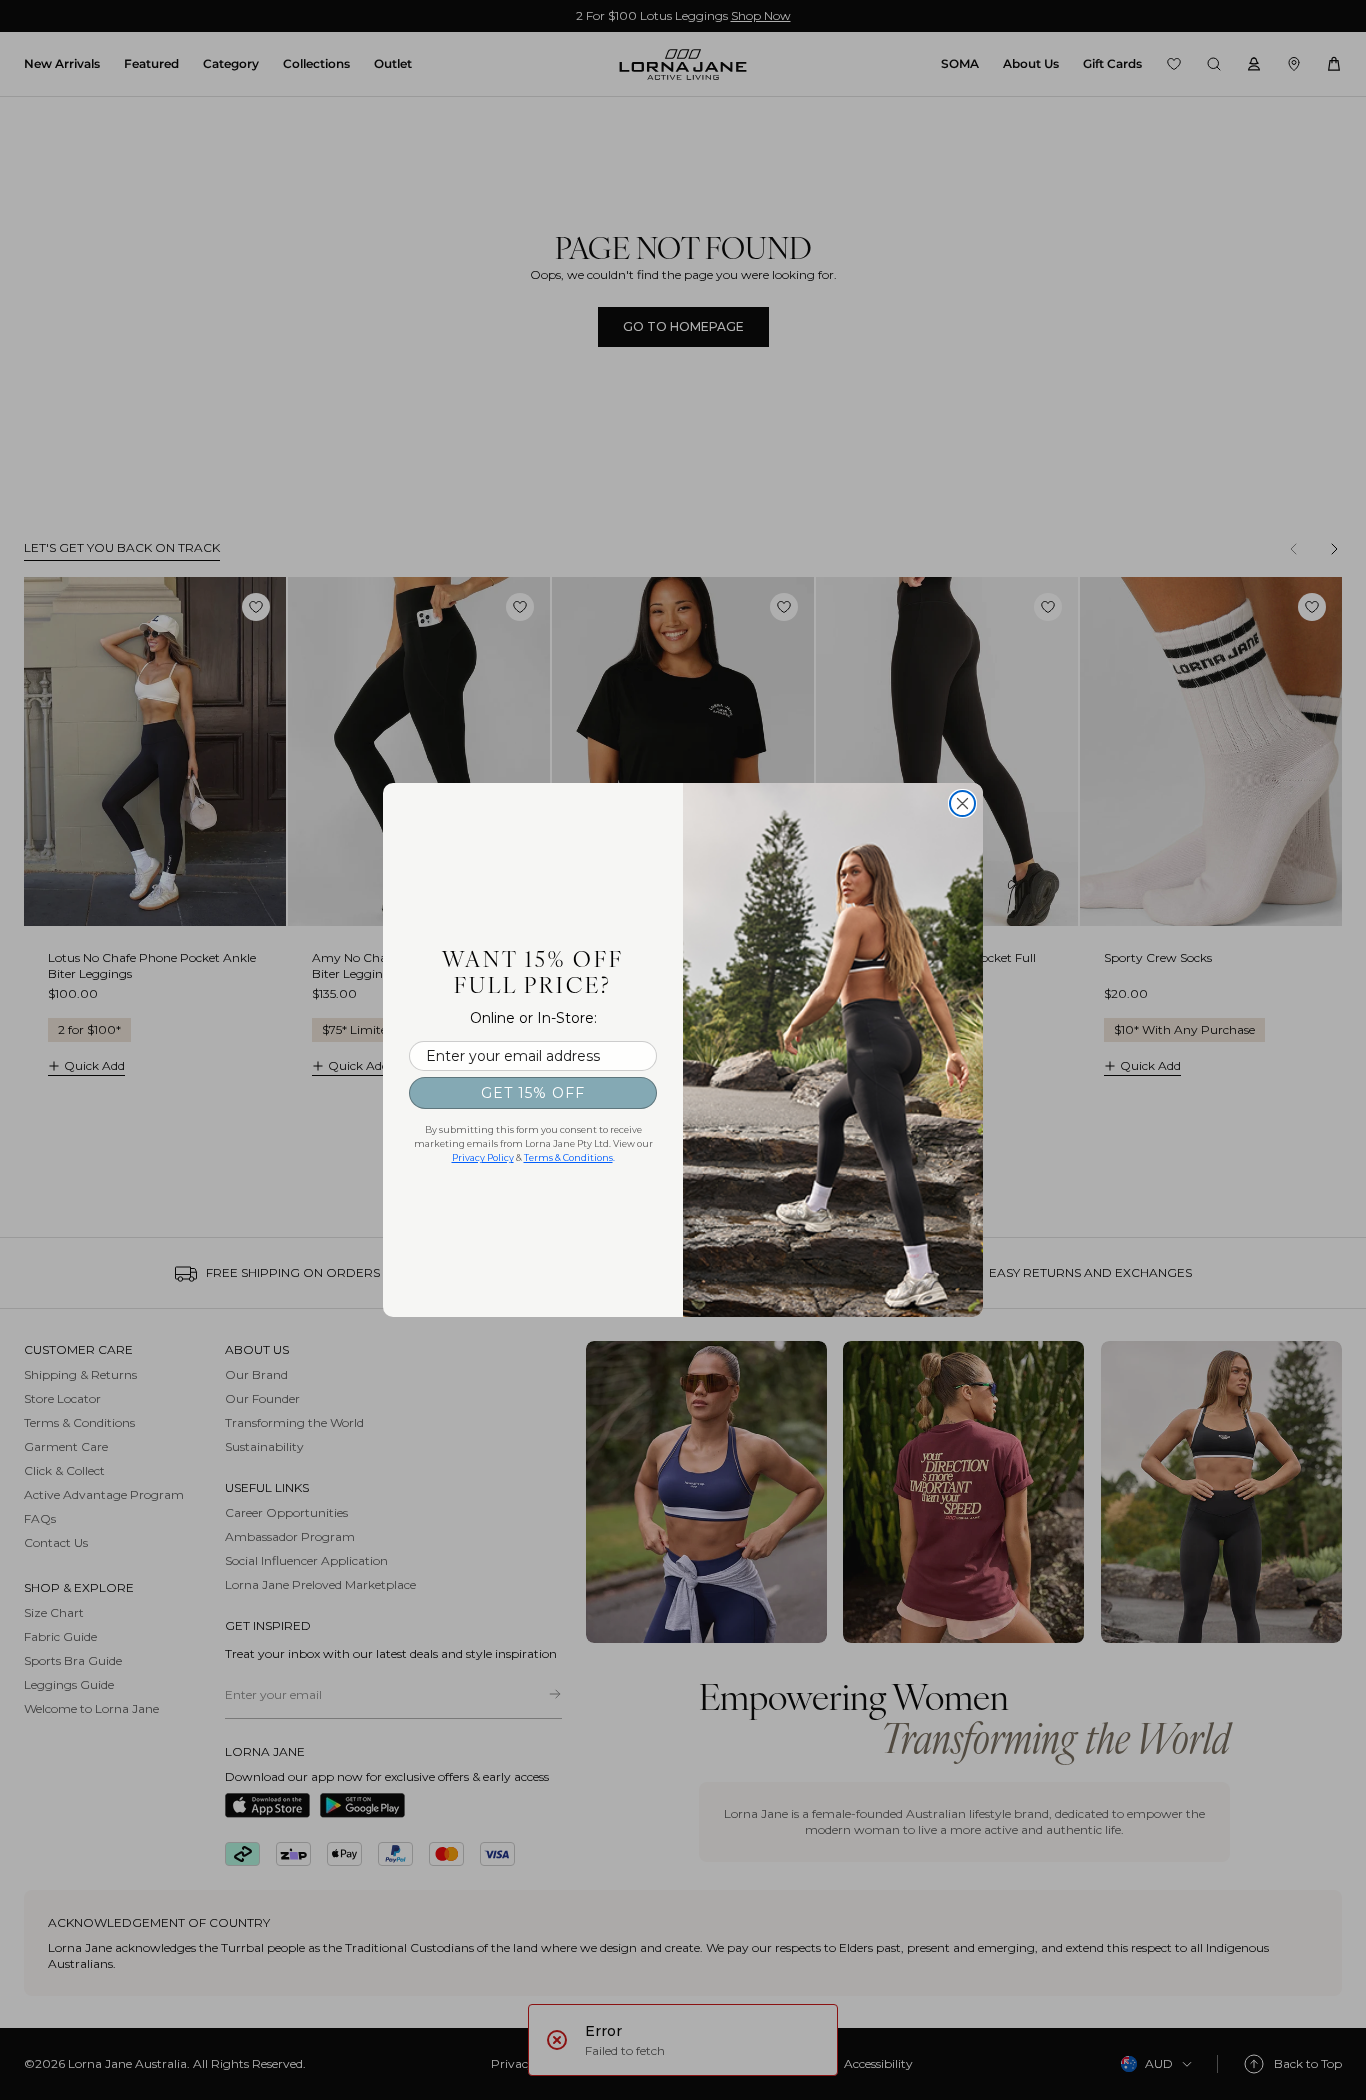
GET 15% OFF (533, 1093)
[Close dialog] (962, 803)
